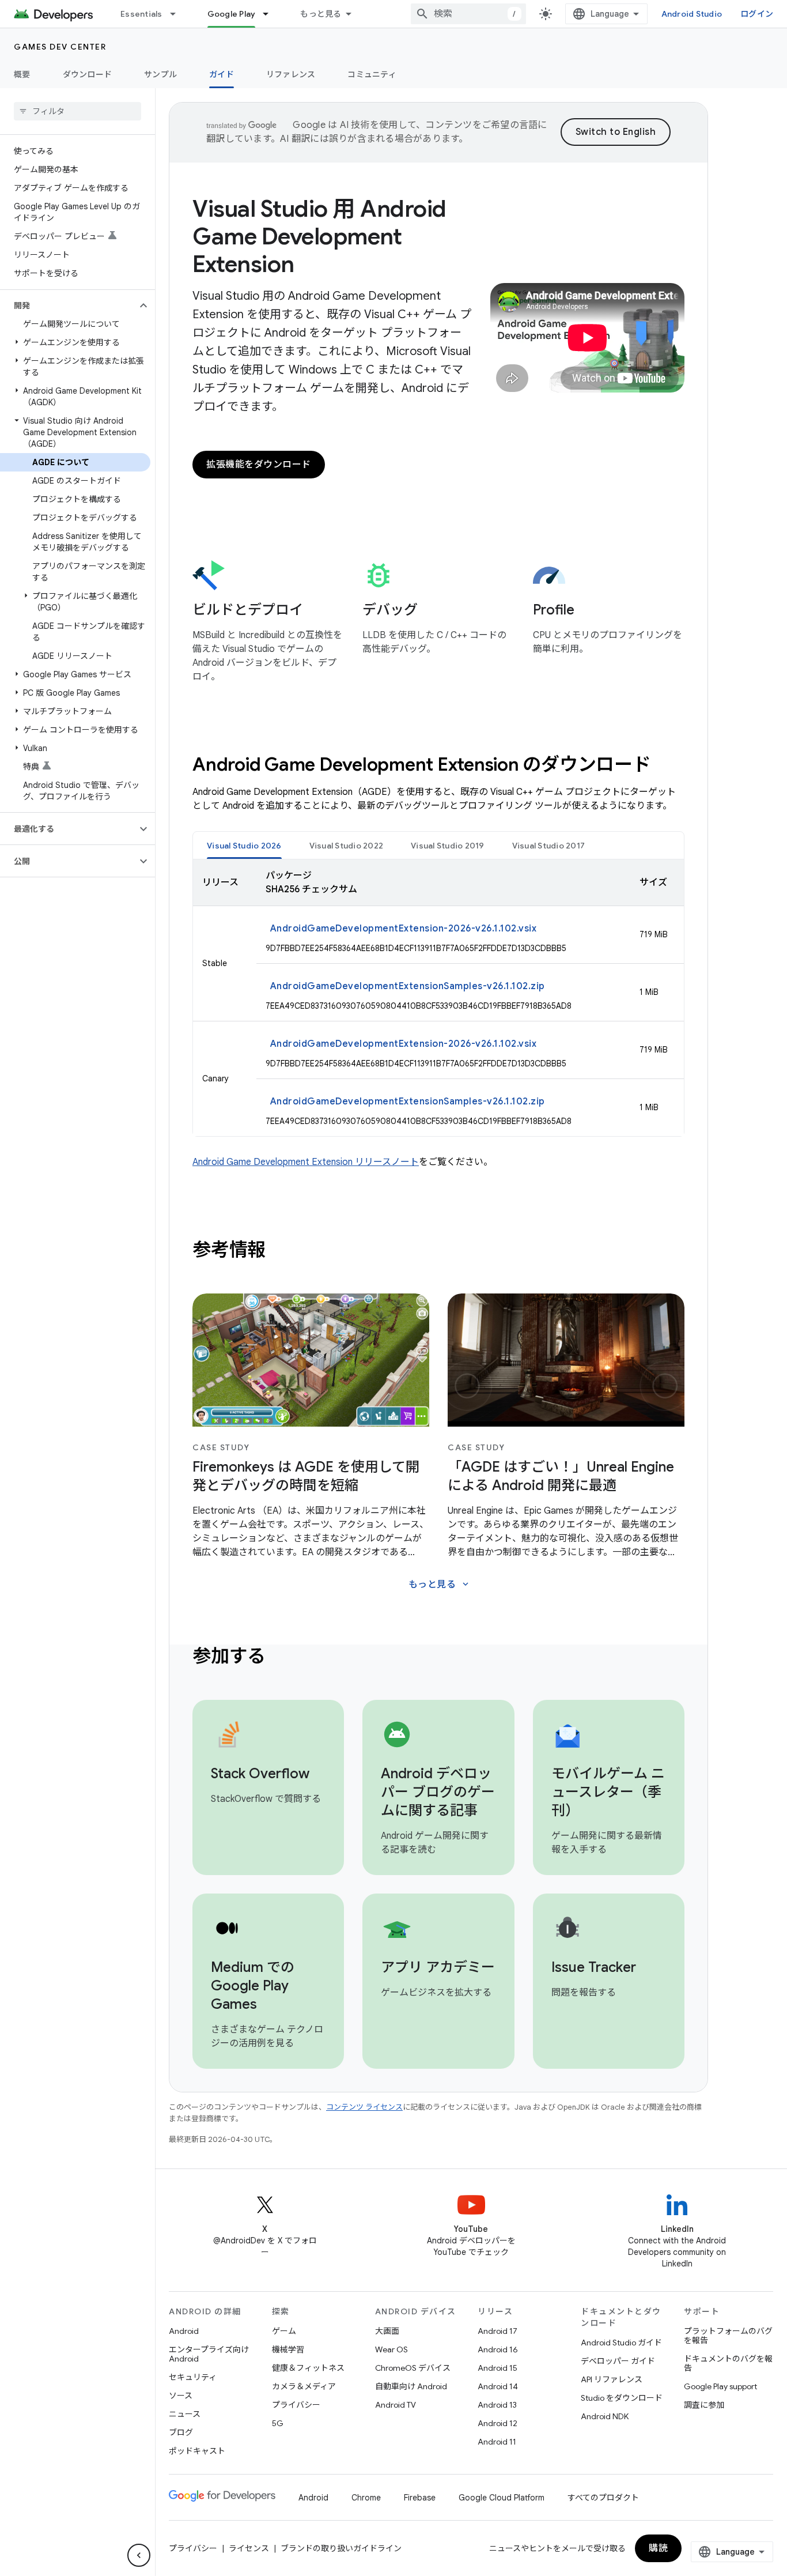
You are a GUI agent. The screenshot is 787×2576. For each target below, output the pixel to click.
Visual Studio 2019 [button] (448, 846)
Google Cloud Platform (502, 2498)
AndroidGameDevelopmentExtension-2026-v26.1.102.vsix (404, 929)
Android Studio (692, 14)
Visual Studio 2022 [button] (347, 846)
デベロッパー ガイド (618, 2361)
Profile (554, 610)
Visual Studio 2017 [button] (549, 846)
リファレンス (291, 74)
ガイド (222, 74)
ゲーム (284, 2331)
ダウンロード (88, 74)
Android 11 (497, 2442)
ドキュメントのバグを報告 (728, 2363)
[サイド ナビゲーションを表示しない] (139, 2555)
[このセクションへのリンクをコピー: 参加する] (281, 1658)
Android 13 (497, 2405)
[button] (68, 306)
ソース (181, 2396)
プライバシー (296, 2405)
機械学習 (288, 2349)
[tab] (244, 845)
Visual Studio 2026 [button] (244, 846)
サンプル (160, 74)
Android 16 (498, 2349)
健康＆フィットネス (308, 2368)
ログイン (757, 14)
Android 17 (497, 2331)
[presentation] (438, 764)
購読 (658, 2548)
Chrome (366, 2498)
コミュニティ (372, 74)
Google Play (232, 14)
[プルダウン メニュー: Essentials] (178, 14)
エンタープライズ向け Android (209, 2354)
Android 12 (497, 2423)
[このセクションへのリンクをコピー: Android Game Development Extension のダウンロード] (666, 766)
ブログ (181, 2432)
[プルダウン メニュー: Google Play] (271, 14)
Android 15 (497, 2368)
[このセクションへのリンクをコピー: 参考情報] (281, 1251)
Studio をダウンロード (622, 2398)
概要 (22, 74)
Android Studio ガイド (621, 2343)
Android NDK (605, 2416)
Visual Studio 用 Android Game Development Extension (319, 236)
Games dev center (60, 47)
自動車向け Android (411, 2386)
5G (278, 2423)
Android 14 (498, 2386)
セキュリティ (193, 2377)
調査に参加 (704, 2405)
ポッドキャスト (197, 2451)
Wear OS (391, 2349)
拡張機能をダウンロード (259, 465)
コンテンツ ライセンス (364, 2107)
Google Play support (720, 2386)
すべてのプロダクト (603, 2498)
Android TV (396, 2405)
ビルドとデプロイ (248, 610)
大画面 (387, 2331)
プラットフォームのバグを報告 (728, 2336)
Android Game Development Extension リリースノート (306, 1162)
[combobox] (468, 14)
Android (184, 2331)
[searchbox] (77, 111)
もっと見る (321, 14)
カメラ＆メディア (304, 2386)
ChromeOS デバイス (413, 2368)
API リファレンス (612, 2379)
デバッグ (390, 610)
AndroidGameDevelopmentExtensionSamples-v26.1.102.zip (408, 986)
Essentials (141, 14)
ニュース (185, 2414)
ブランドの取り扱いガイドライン (341, 2548)
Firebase (420, 2498)
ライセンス (249, 2548)
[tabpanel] (438, 998)
